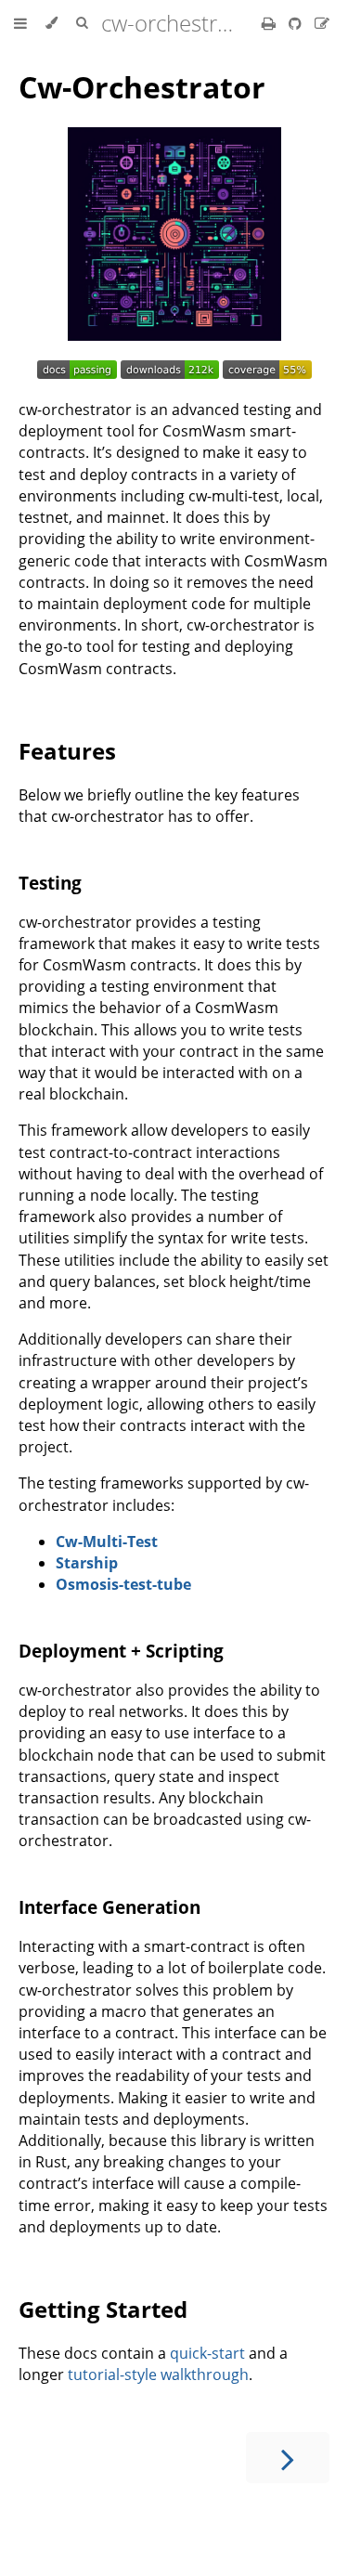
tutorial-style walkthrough (158, 2374)
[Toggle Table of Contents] (20, 23)
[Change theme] (52, 23)
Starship (87, 1563)
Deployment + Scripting (121, 1651)
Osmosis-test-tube (123, 1584)
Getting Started (103, 2309)
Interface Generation (110, 1907)
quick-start (207, 2353)
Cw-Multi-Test (107, 1542)
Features (67, 751)
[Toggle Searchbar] (82, 23)
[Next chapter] (288, 2458)
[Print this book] (271, 23)
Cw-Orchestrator (142, 87)
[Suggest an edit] (322, 23)
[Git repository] (297, 23)
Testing (50, 883)
